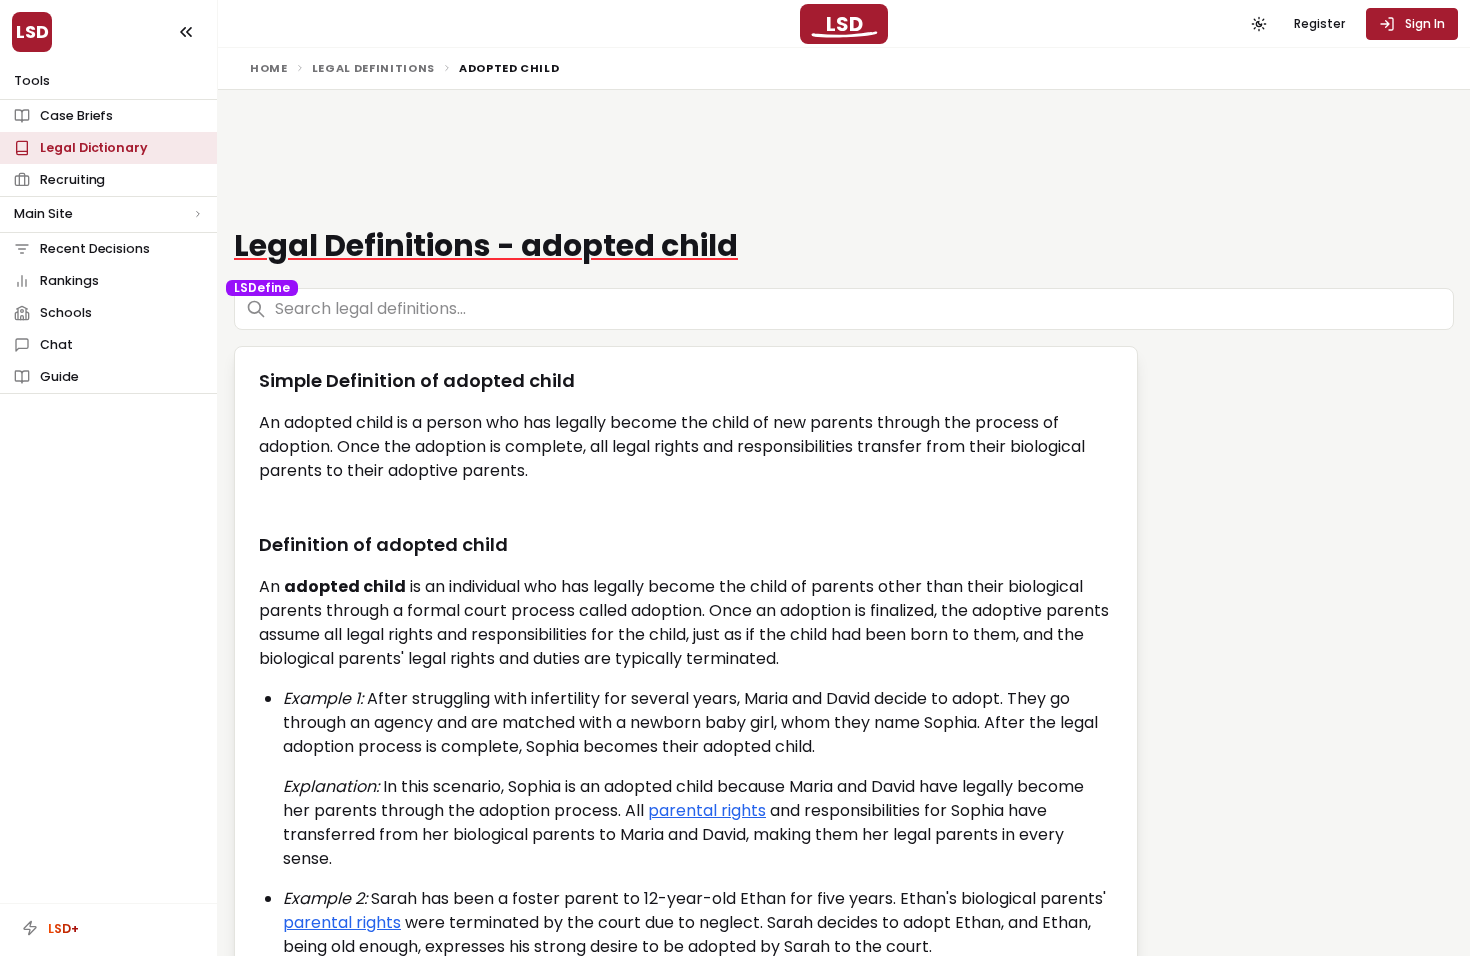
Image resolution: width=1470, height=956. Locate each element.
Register (1319, 23)
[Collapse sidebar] (186, 32)
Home (269, 68)
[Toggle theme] (1259, 24)
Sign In (1425, 23)
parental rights (707, 810)
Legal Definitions (373, 68)
